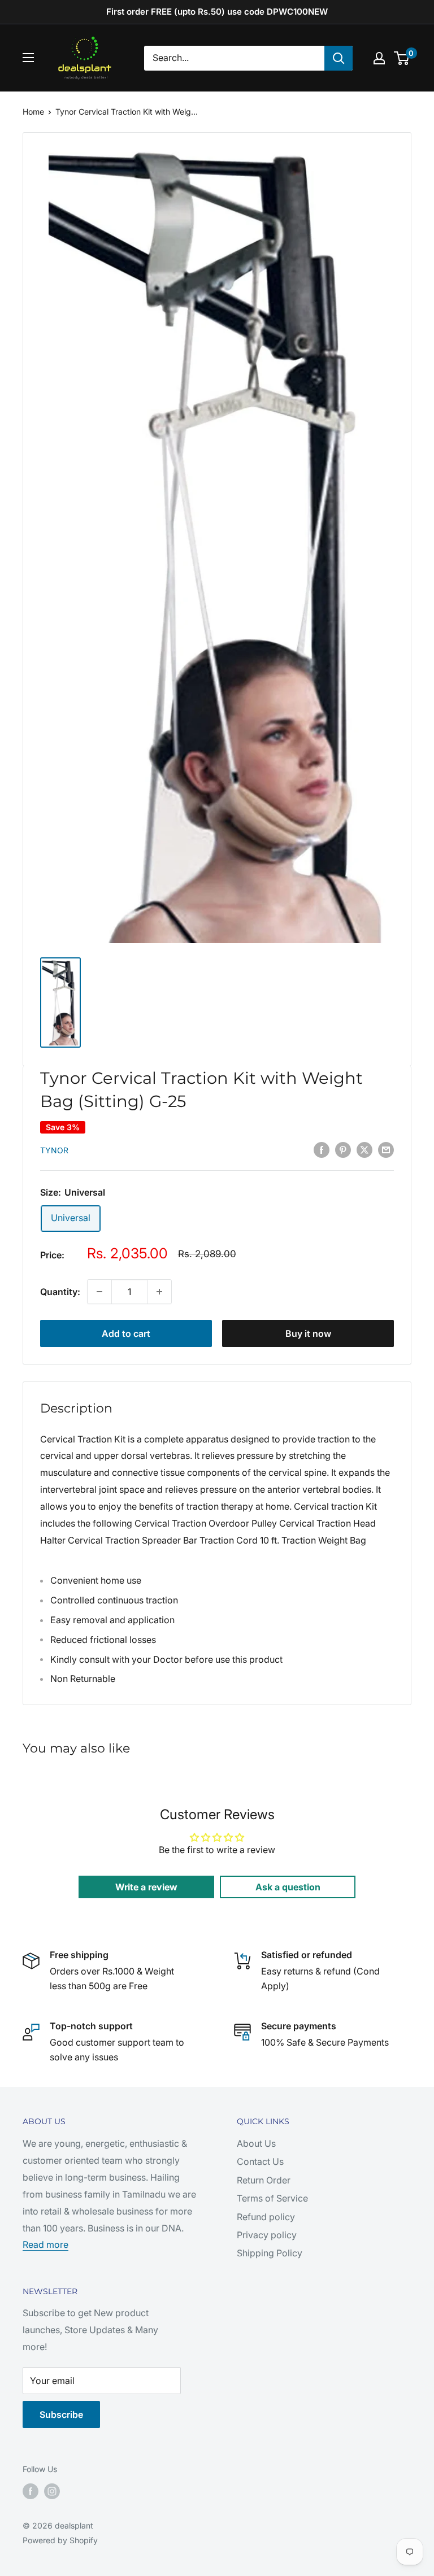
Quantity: (60, 1292)
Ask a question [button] (288, 1887)
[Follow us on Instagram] (52, 2491)
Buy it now (308, 1333)
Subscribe (61, 2414)
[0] (402, 58)
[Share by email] (386, 1149)
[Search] (338, 58)
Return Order (264, 2180)
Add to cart (126, 1333)
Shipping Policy (270, 2253)
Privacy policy (267, 2235)
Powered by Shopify (60, 2540)
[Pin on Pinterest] (343, 1149)
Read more (45, 2244)
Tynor (54, 1150)
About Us (256, 2143)
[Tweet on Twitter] (364, 1149)
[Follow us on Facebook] (31, 2491)
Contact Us (260, 2161)
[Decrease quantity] (99, 1292)
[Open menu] (28, 58)
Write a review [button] (146, 1887)
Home (33, 112)
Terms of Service (272, 2198)
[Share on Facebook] (322, 1149)
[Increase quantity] (159, 1292)
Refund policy (266, 2217)
